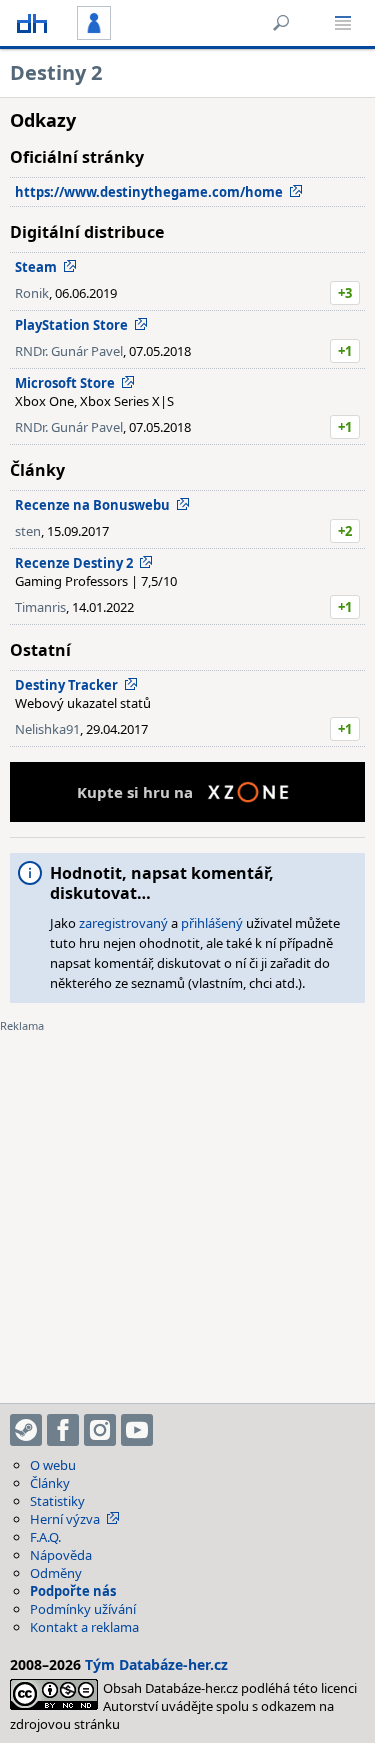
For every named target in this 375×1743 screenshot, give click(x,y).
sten (28, 531)
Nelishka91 (47, 729)
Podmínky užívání (83, 1609)
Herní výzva (65, 1519)
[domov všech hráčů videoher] (32, 23)
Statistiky (57, 1501)
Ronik (32, 293)
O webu (53, 1465)
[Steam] (26, 1430)
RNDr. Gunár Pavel (69, 351)
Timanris (40, 607)
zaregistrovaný (123, 923)
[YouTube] (137, 1430)
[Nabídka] (343, 23)
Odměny (56, 1573)
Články (50, 1483)
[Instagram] (100, 1430)
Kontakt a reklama (84, 1627)
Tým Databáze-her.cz (156, 1664)
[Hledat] (281, 23)
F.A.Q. (45, 1537)
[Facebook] (63, 1430)
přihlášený (212, 923)
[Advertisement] (187, 1205)
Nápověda (61, 1555)
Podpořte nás (73, 1591)
